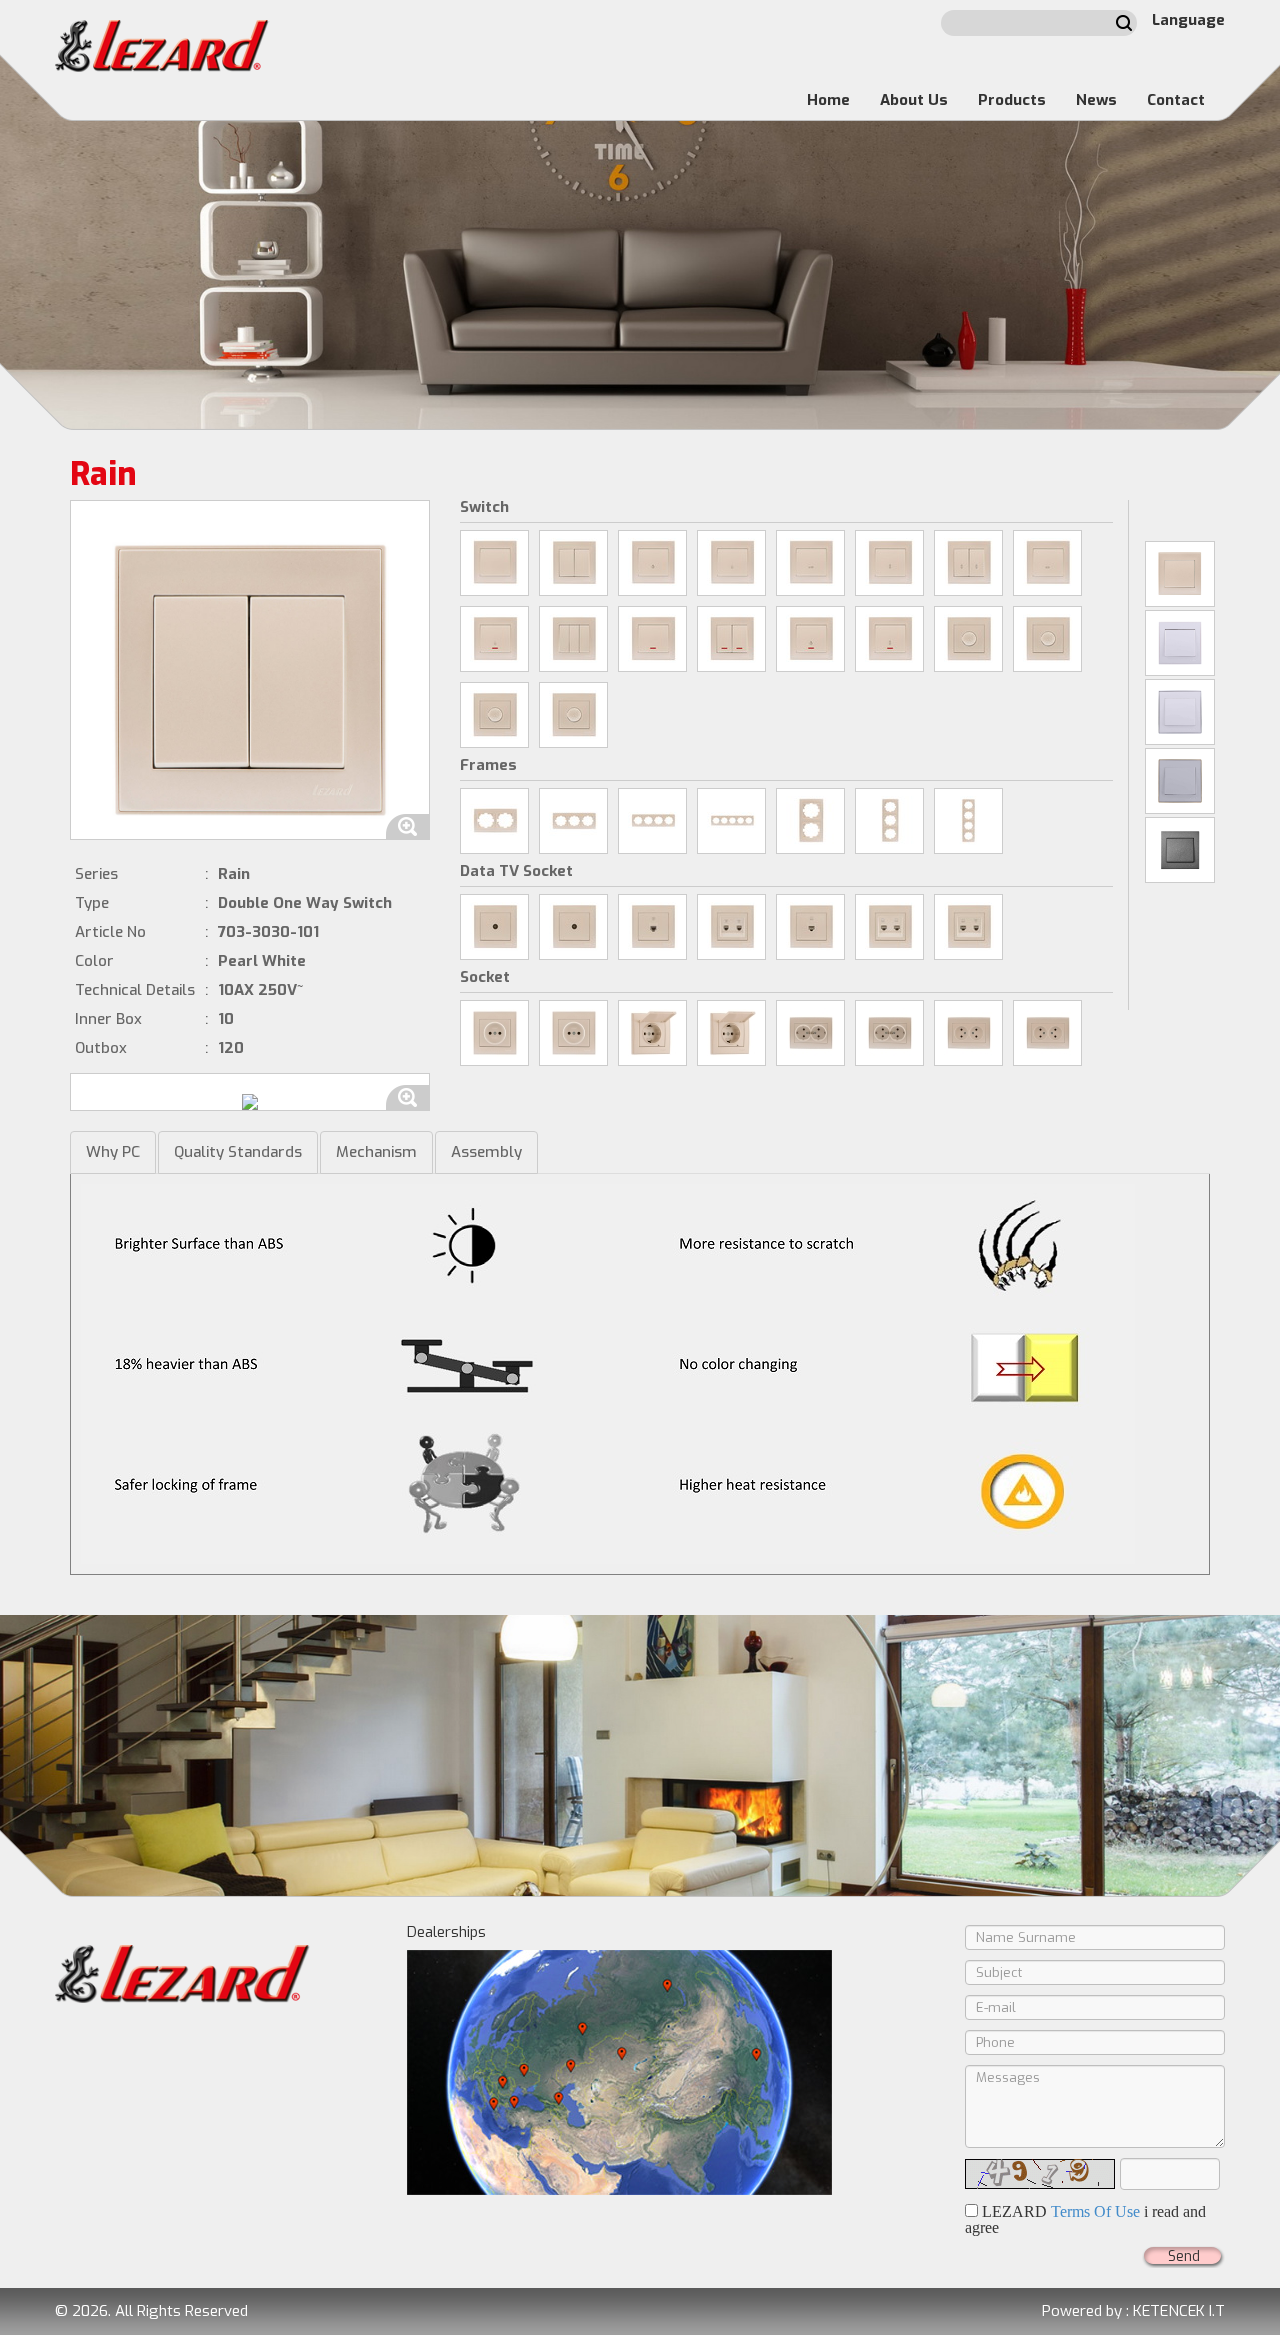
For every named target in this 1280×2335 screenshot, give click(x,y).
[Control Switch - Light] (652, 563)
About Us (914, 100)
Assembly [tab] (486, 1152)
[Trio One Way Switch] (573, 639)
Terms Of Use (1095, 2211)
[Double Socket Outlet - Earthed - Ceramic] (810, 1033)
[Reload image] (1040, 2174)
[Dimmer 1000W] (573, 715)
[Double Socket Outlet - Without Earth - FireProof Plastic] (1047, 1033)
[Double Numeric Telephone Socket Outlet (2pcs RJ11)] (731, 927)
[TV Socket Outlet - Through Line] (494, 927)
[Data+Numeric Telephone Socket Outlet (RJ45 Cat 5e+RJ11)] (968, 927)
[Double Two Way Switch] (968, 563)
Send (1184, 2256)
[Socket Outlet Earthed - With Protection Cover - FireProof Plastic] (731, 1033)
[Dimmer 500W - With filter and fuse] (494, 715)
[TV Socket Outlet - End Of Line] (573, 927)
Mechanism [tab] (376, 1152)
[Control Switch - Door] (810, 563)
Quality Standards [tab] (238, 1152)
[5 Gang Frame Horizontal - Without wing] (731, 821)
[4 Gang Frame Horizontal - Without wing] (652, 821)
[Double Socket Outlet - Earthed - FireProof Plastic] (889, 1033)
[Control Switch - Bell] (731, 563)
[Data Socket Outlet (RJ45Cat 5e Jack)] (810, 927)
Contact (1176, 100)
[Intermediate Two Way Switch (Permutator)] (1047, 563)
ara (1124, 23)
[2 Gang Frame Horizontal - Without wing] (494, 821)
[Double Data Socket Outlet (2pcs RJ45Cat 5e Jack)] (889, 927)
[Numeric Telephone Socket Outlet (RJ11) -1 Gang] (652, 927)
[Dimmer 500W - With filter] (1047, 639)
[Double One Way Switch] (573, 563)
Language (1188, 20)
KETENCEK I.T (1179, 2311)
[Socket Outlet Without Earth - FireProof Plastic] (573, 1033)
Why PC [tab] (113, 1152)
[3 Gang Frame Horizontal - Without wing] (573, 821)
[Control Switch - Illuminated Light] (810, 639)
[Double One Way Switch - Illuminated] (731, 639)
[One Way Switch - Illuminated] (652, 639)
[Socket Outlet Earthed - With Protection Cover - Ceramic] (652, 1033)
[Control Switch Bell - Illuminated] (494, 639)
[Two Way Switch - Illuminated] (889, 639)
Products (1012, 100)
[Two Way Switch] (889, 563)
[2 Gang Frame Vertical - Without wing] (810, 821)
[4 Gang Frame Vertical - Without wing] (968, 821)
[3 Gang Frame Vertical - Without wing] (889, 821)
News (1096, 100)
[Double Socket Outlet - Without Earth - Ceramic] (968, 1033)
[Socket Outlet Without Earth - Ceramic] (494, 1033)
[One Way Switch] (494, 563)
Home (828, 100)
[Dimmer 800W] (968, 639)
